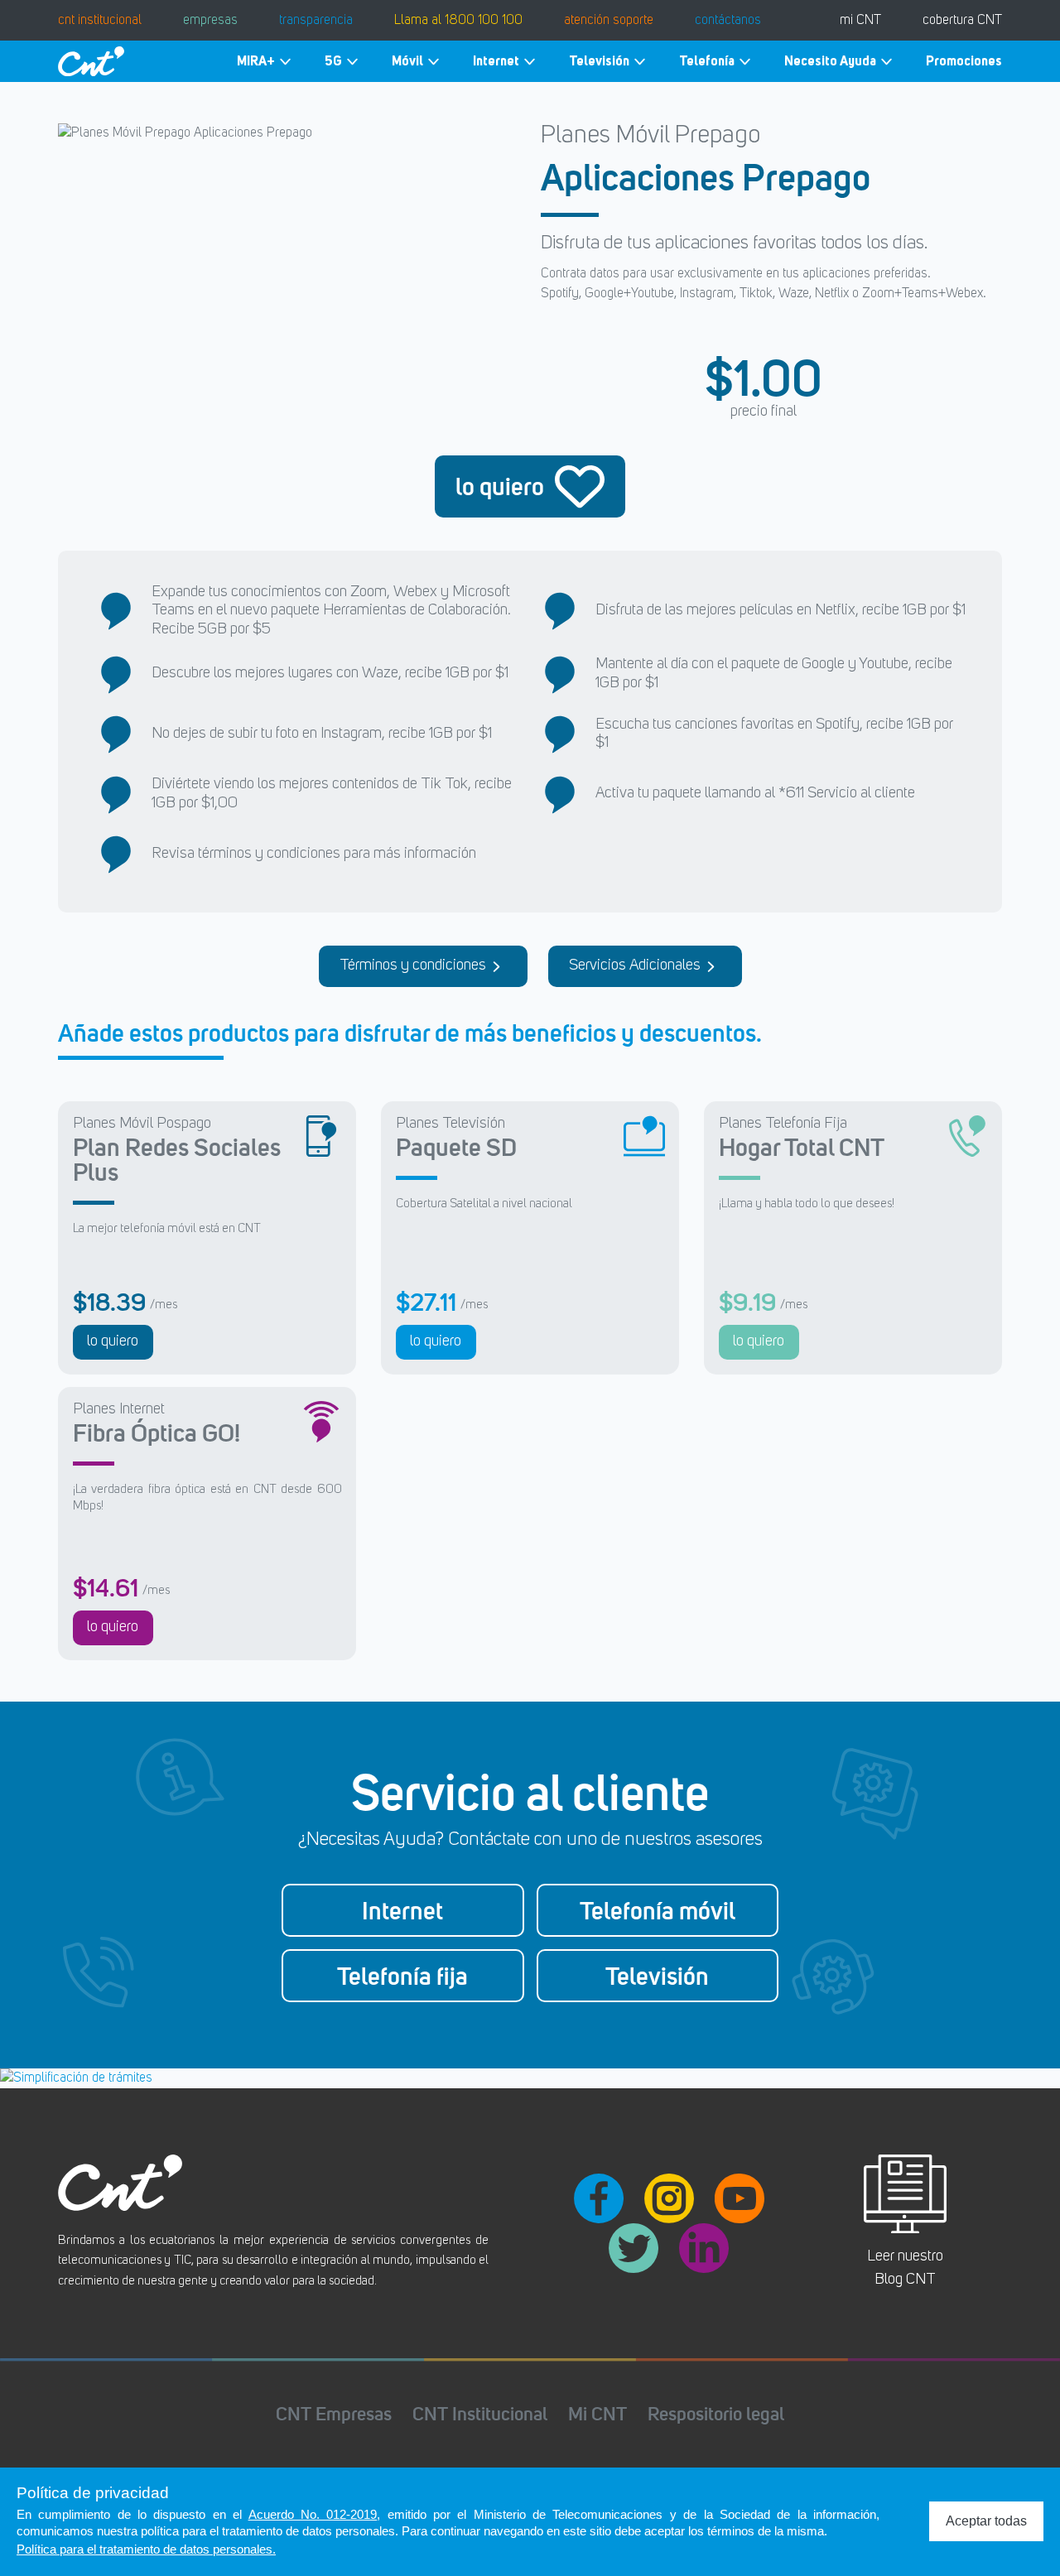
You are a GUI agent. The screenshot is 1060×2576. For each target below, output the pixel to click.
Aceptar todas (986, 2521)
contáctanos (728, 21)
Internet (496, 61)
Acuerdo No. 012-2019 (313, 2514)
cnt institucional (100, 21)
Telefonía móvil (658, 1910)
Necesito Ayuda (830, 61)
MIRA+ (256, 61)
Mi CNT (597, 2413)
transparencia (316, 21)
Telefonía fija (402, 1976)
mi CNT (860, 21)
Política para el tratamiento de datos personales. (146, 2549)
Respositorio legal (716, 2413)
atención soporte (609, 21)
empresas (210, 21)
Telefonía (707, 61)
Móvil (407, 61)
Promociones (964, 61)
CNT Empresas (334, 2413)
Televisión (599, 61)
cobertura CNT (962, 21)
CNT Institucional (480, 2413)
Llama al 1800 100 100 (458, 21)
